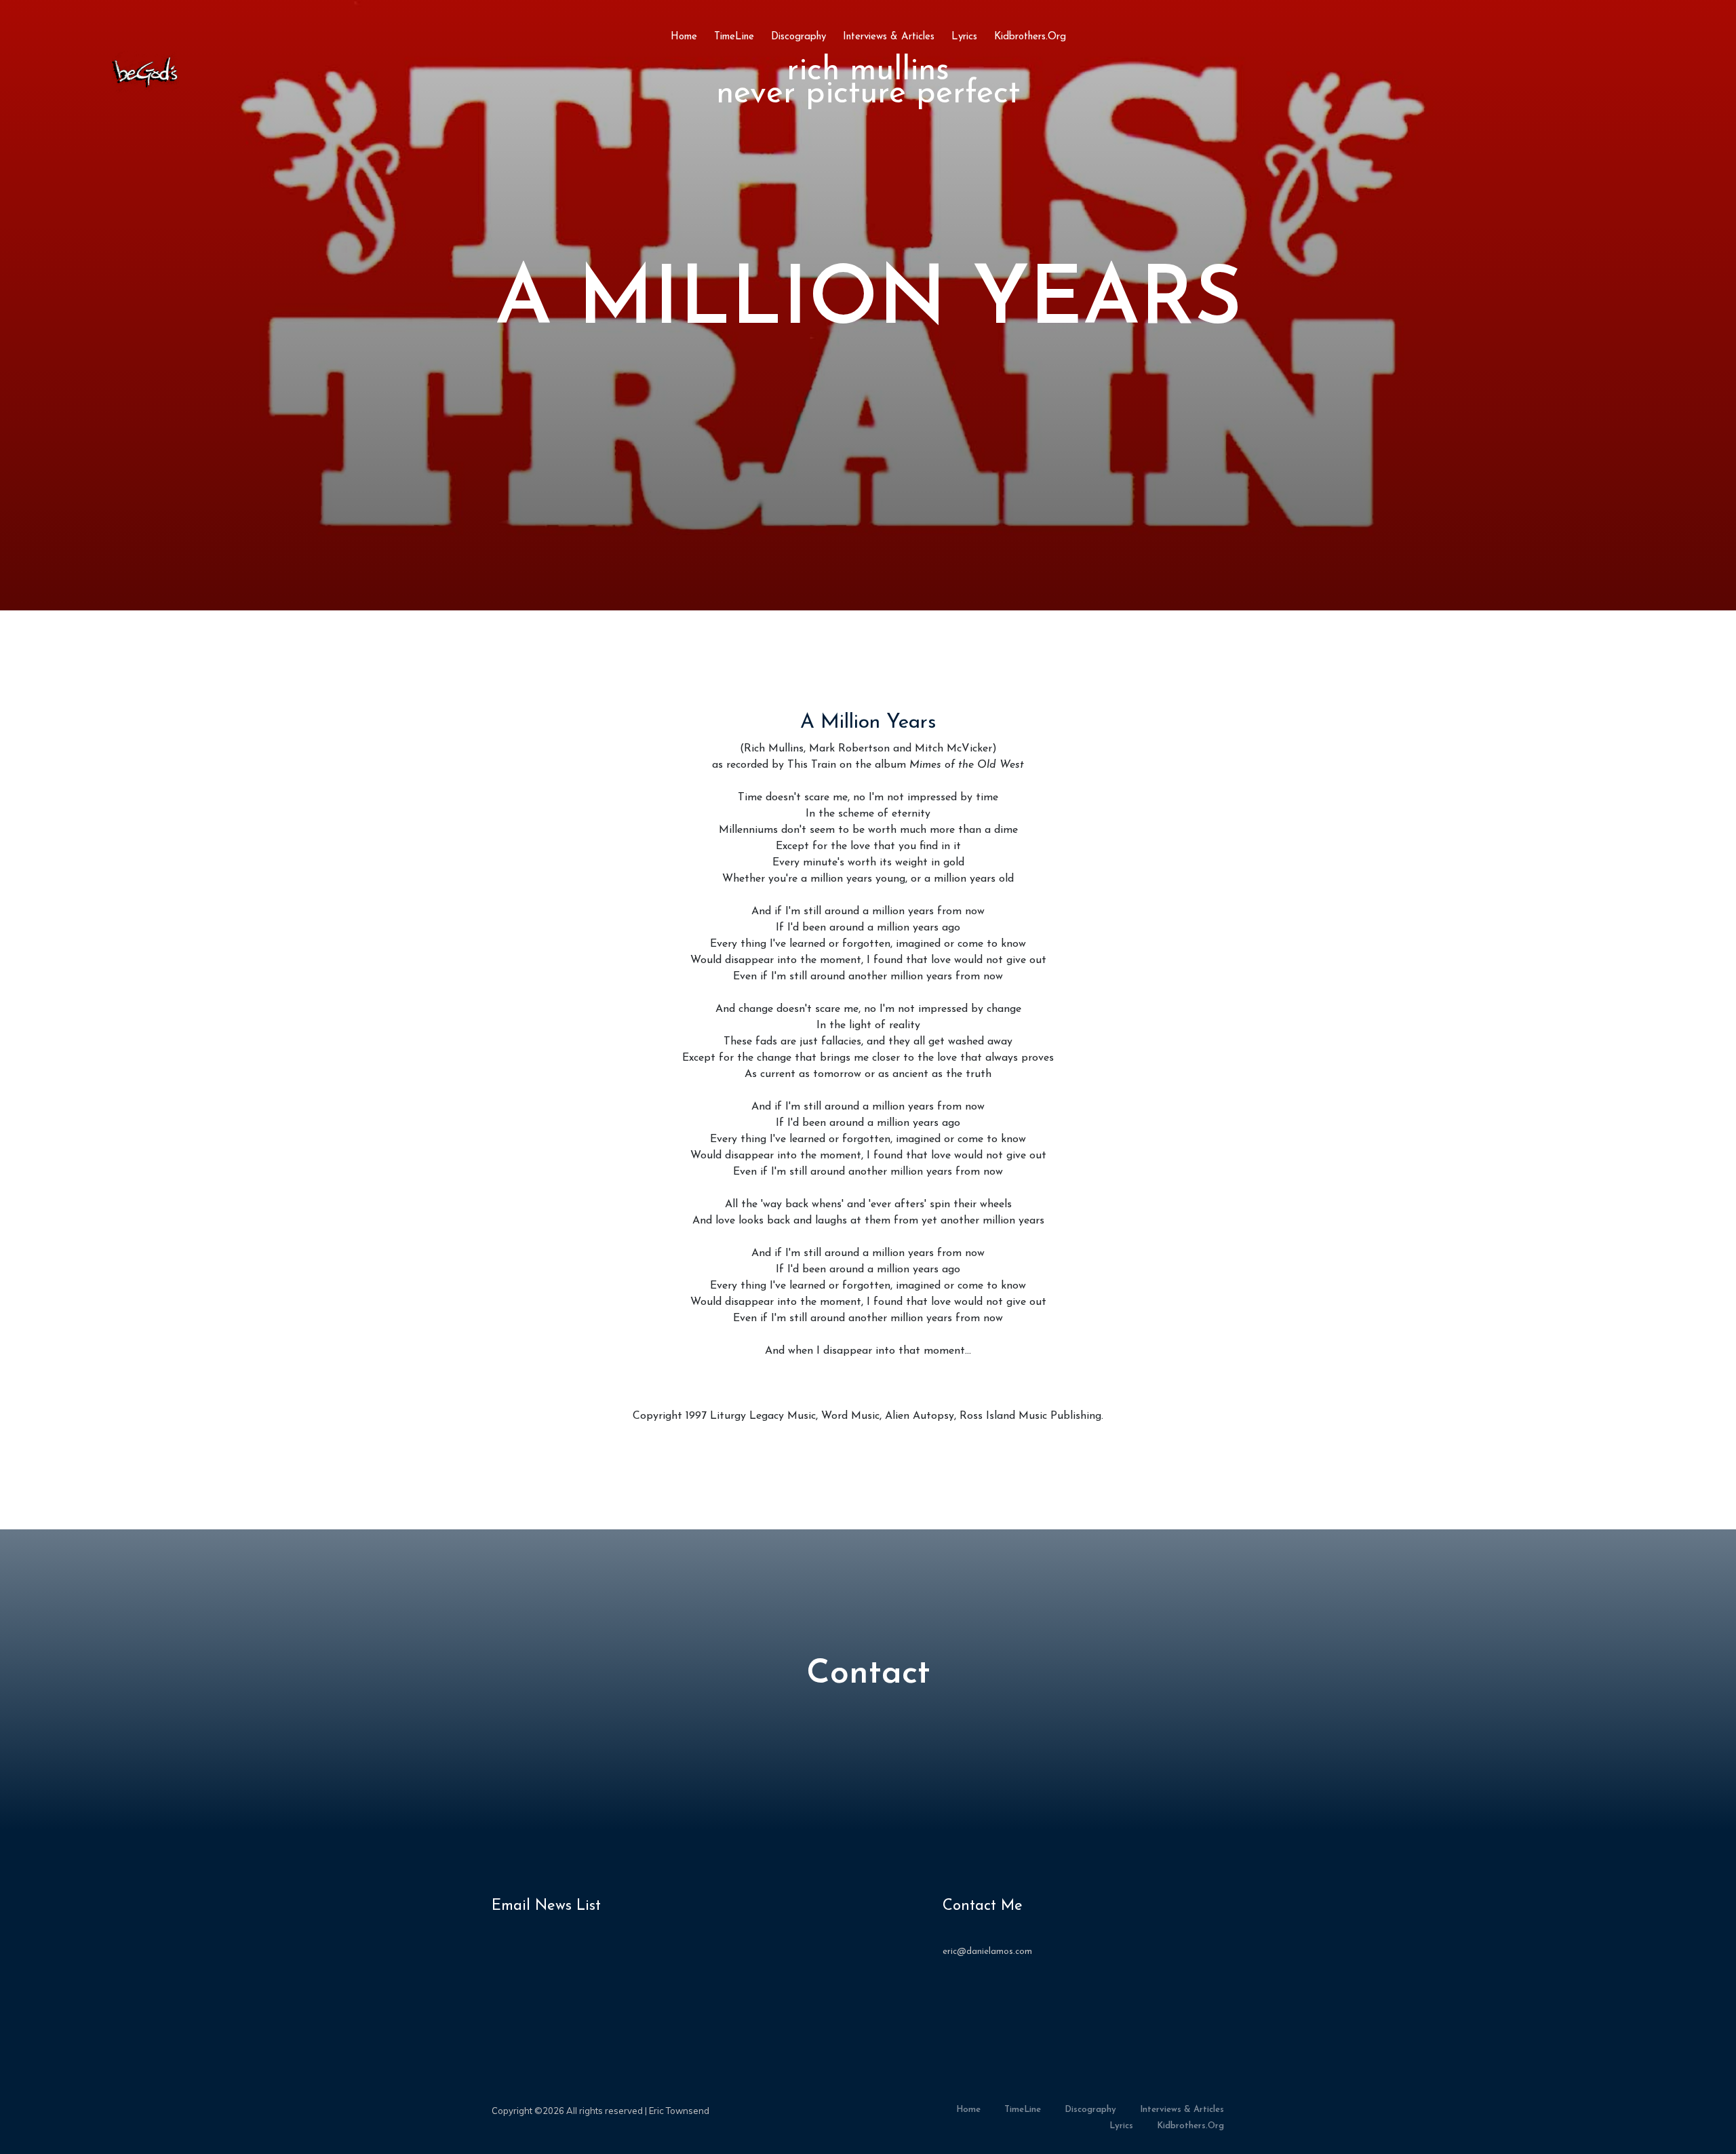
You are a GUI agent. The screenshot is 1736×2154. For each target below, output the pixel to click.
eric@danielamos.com (987, 1952)
